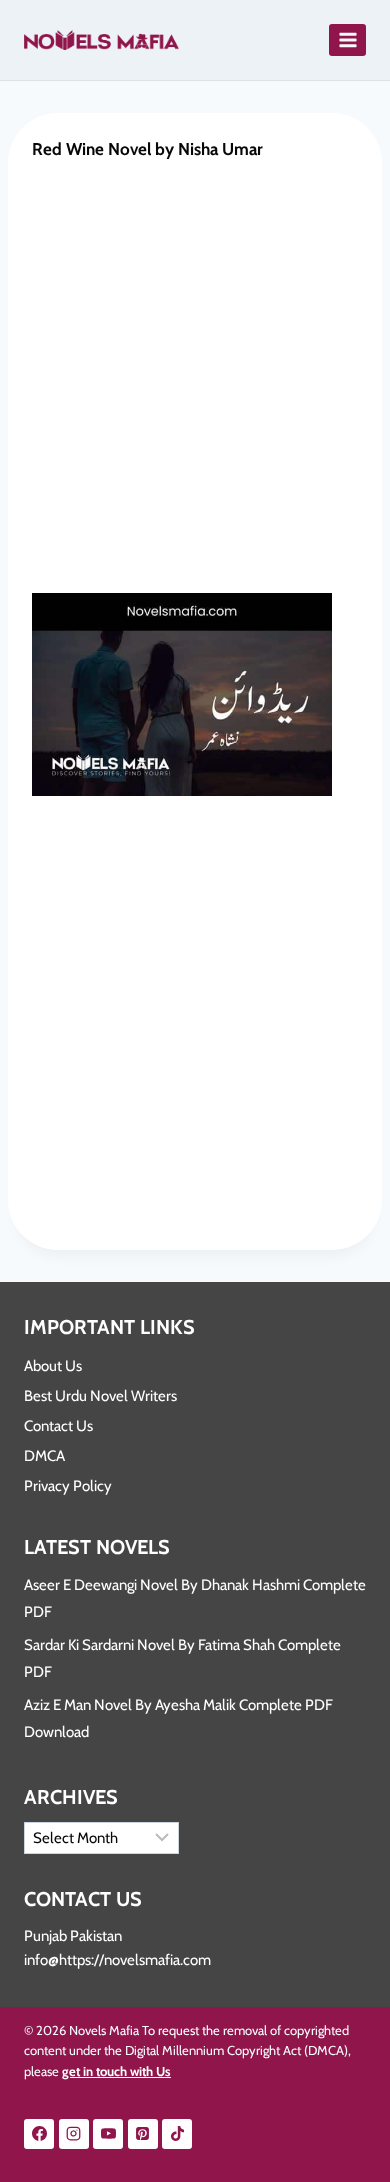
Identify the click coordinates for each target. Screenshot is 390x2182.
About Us (53, 1366)
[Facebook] (39, 2134)
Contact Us (58, 1426)
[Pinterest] (143, 2134)
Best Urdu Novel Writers (100, 1396)
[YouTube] (108, 2134)
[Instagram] (74, 2134)
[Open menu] (347, 39)
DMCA (44, 1456)
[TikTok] (177, 2134)
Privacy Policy (68, 1486)
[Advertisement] (195, 390)
